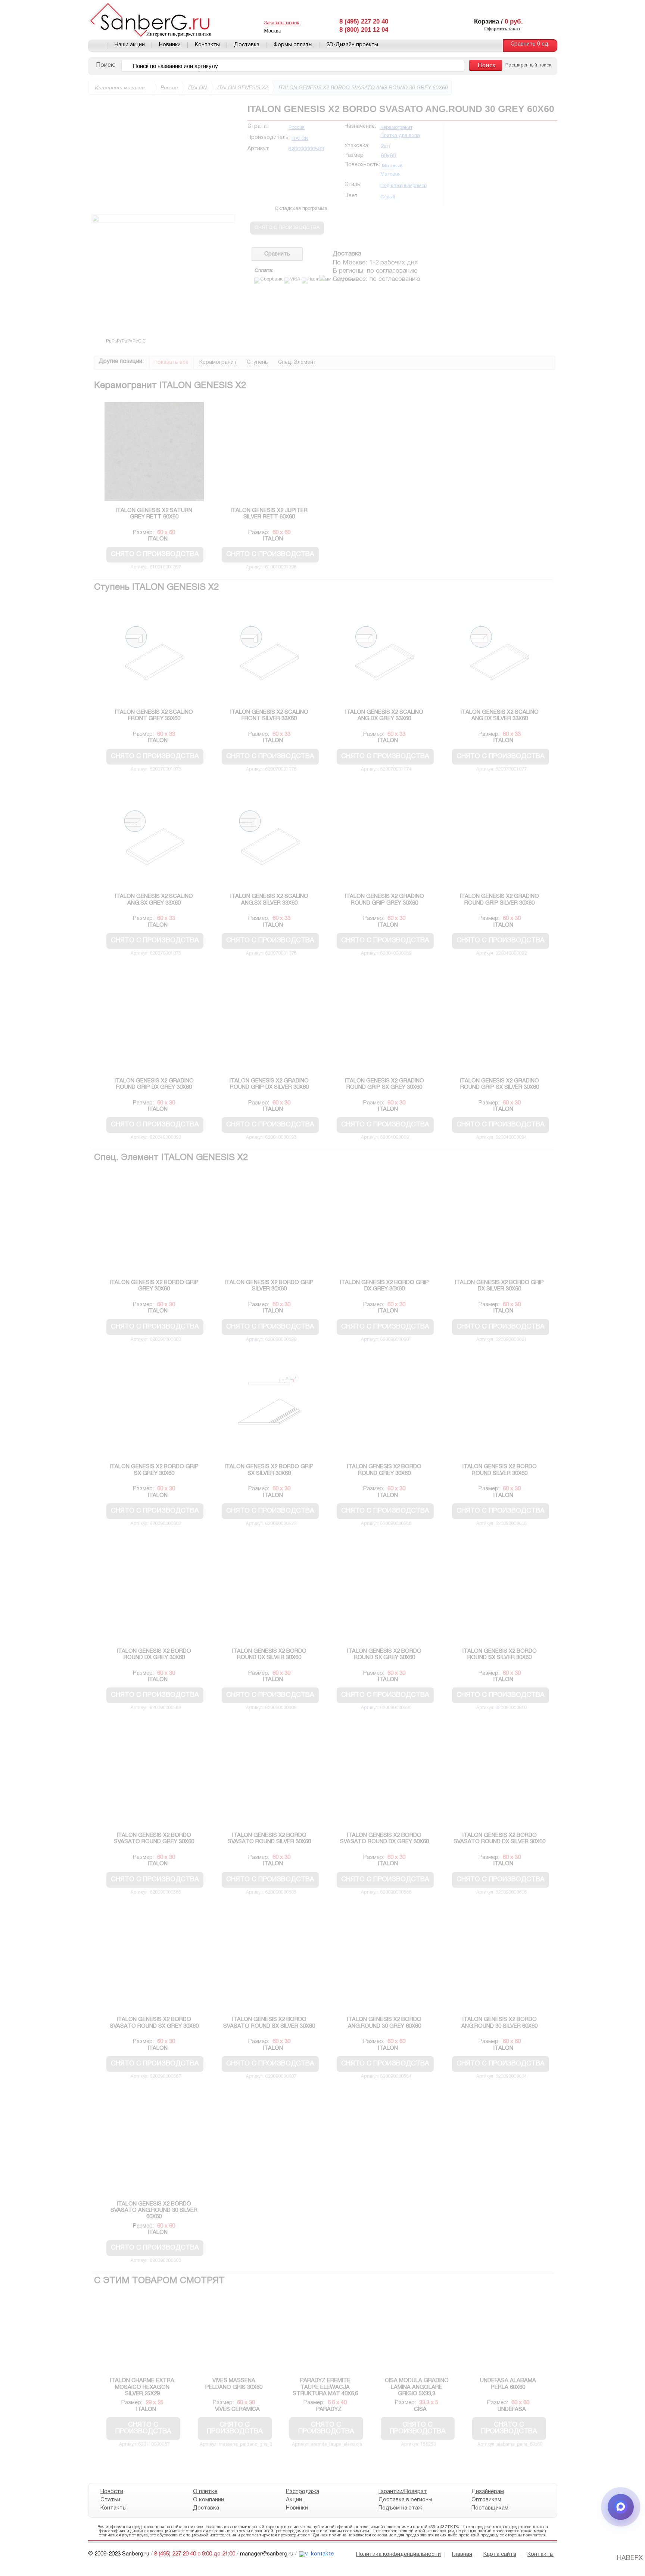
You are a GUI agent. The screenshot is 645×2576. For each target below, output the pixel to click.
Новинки (170, 45)
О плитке (205, 2492)
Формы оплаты (293, 45)
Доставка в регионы (405, 2500)
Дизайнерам (487, 2492)
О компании (208, 2500)
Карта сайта (500, 2554)
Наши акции (130, 45)
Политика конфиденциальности (398, 2554)
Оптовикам (486, 2500)
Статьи (110, 2500)
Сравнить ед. (530, 44)
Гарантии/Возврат (403, 2492)
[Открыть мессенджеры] (621, 2507)
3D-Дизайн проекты (352, 45)
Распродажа (302, 2492)
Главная (98, 46)
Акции (294, 2500)
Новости (112, 2492)
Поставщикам (490, 2508)
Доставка (247, 45)
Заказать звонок (281, 23)
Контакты (207, 45)
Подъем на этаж (400, 2508)
